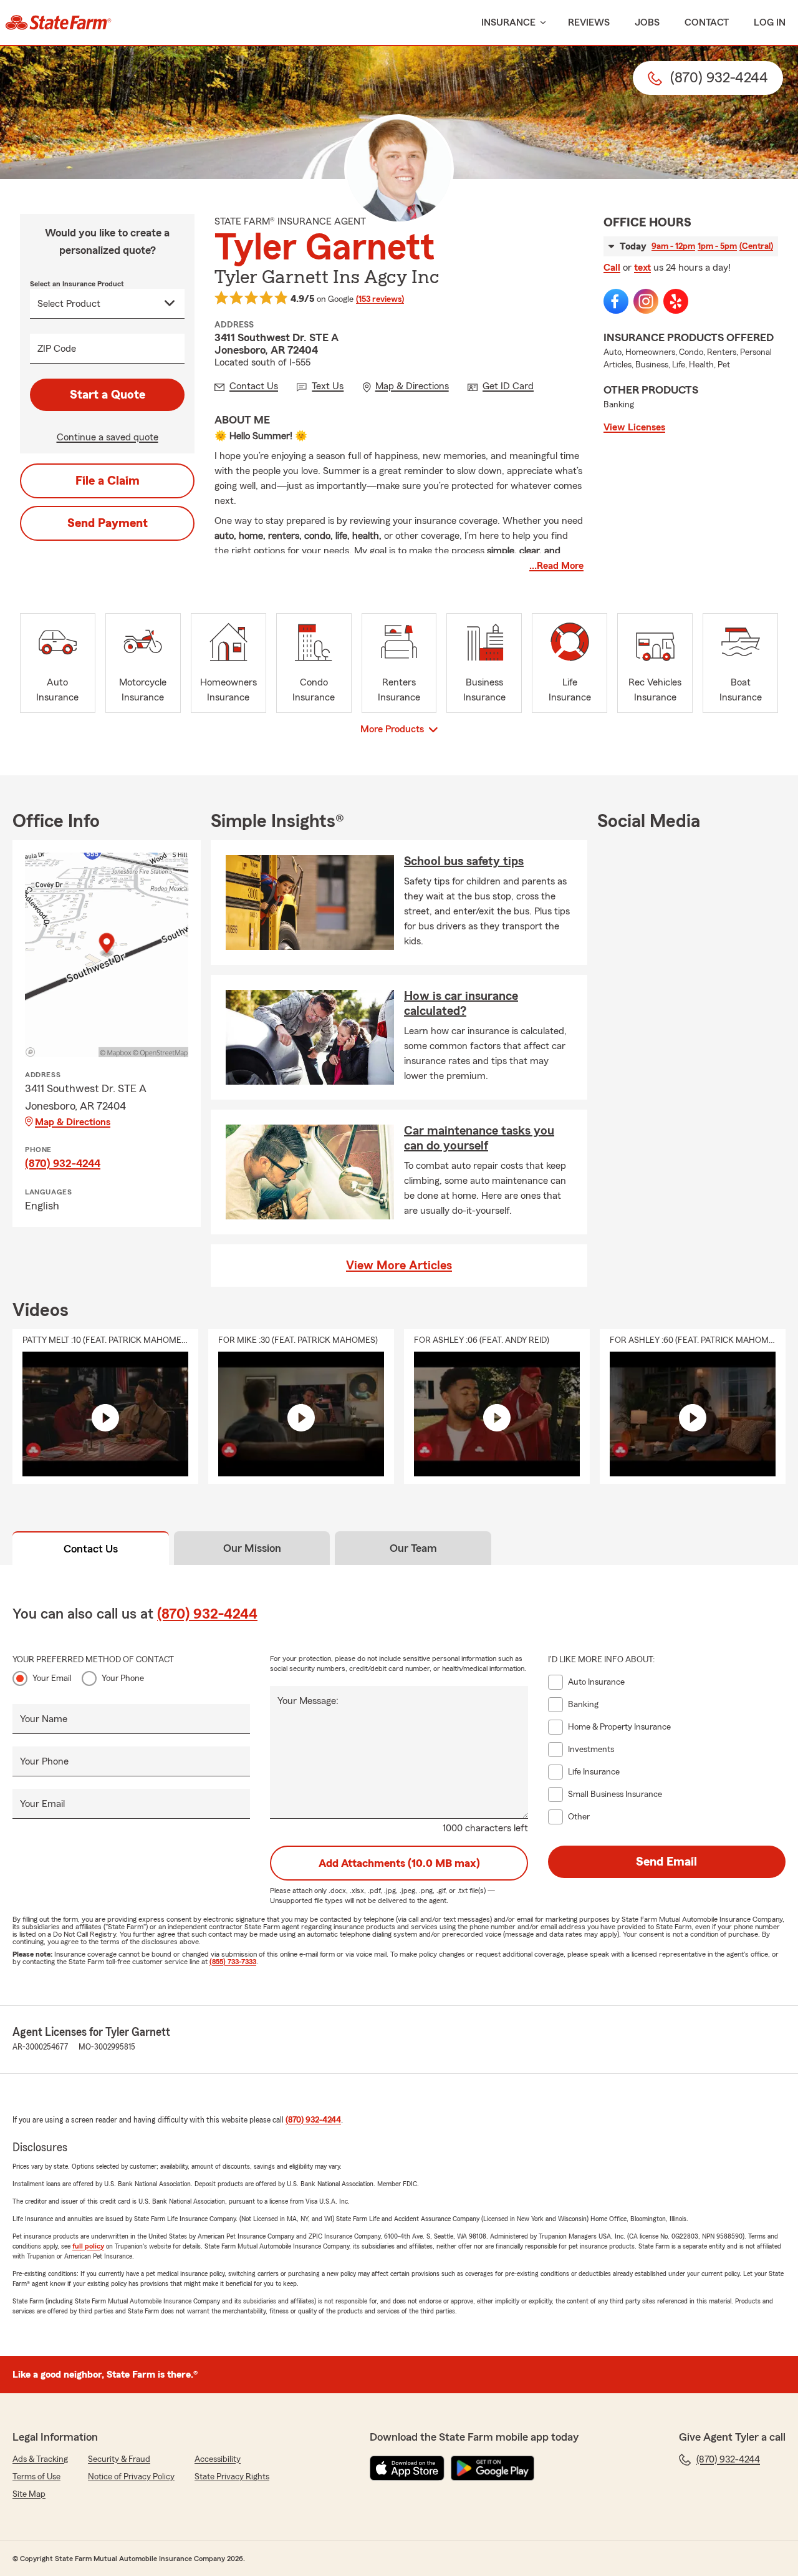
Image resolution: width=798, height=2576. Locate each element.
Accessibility (218, 2459)
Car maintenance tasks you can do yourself (479, 1138)
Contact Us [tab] (91, 1549)
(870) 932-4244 (63, 1163)
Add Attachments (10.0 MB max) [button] (399, 1863)
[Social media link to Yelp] (676, 301)
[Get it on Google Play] (493, 2468)
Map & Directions (73, 1122)
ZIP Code (57, 349)
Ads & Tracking (40, 2459)
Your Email (52, 1678)
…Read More (556, 566)
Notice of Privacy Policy (131, 2477)
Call (612, 268)
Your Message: (308, 1701)
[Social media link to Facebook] (616, 301)
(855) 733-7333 (233, 1962)
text (642, 268)
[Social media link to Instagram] (646, 301)
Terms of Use (36, 2477)
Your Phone (123, 1678)
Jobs (647, 22)
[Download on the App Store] (407, 2468)
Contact (707, 22)
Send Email (666, 1862)
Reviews (589, 22)
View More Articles (399, 1266)
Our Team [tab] (413, 1548)
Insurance (508, 22)
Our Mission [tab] (252, 1548)
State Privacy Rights (232, 2477)
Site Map (29, 2494)
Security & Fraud (119, 2459)
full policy (88, 2246)
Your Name (44, 1719)
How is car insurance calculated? (461, 1004)
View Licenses (634, 427)
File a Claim (108, 481)
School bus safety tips (464, 861)
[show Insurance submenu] (541, 23)
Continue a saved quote (108, 437)
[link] (58, 22)
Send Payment (108, 523)
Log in (770, 22)
